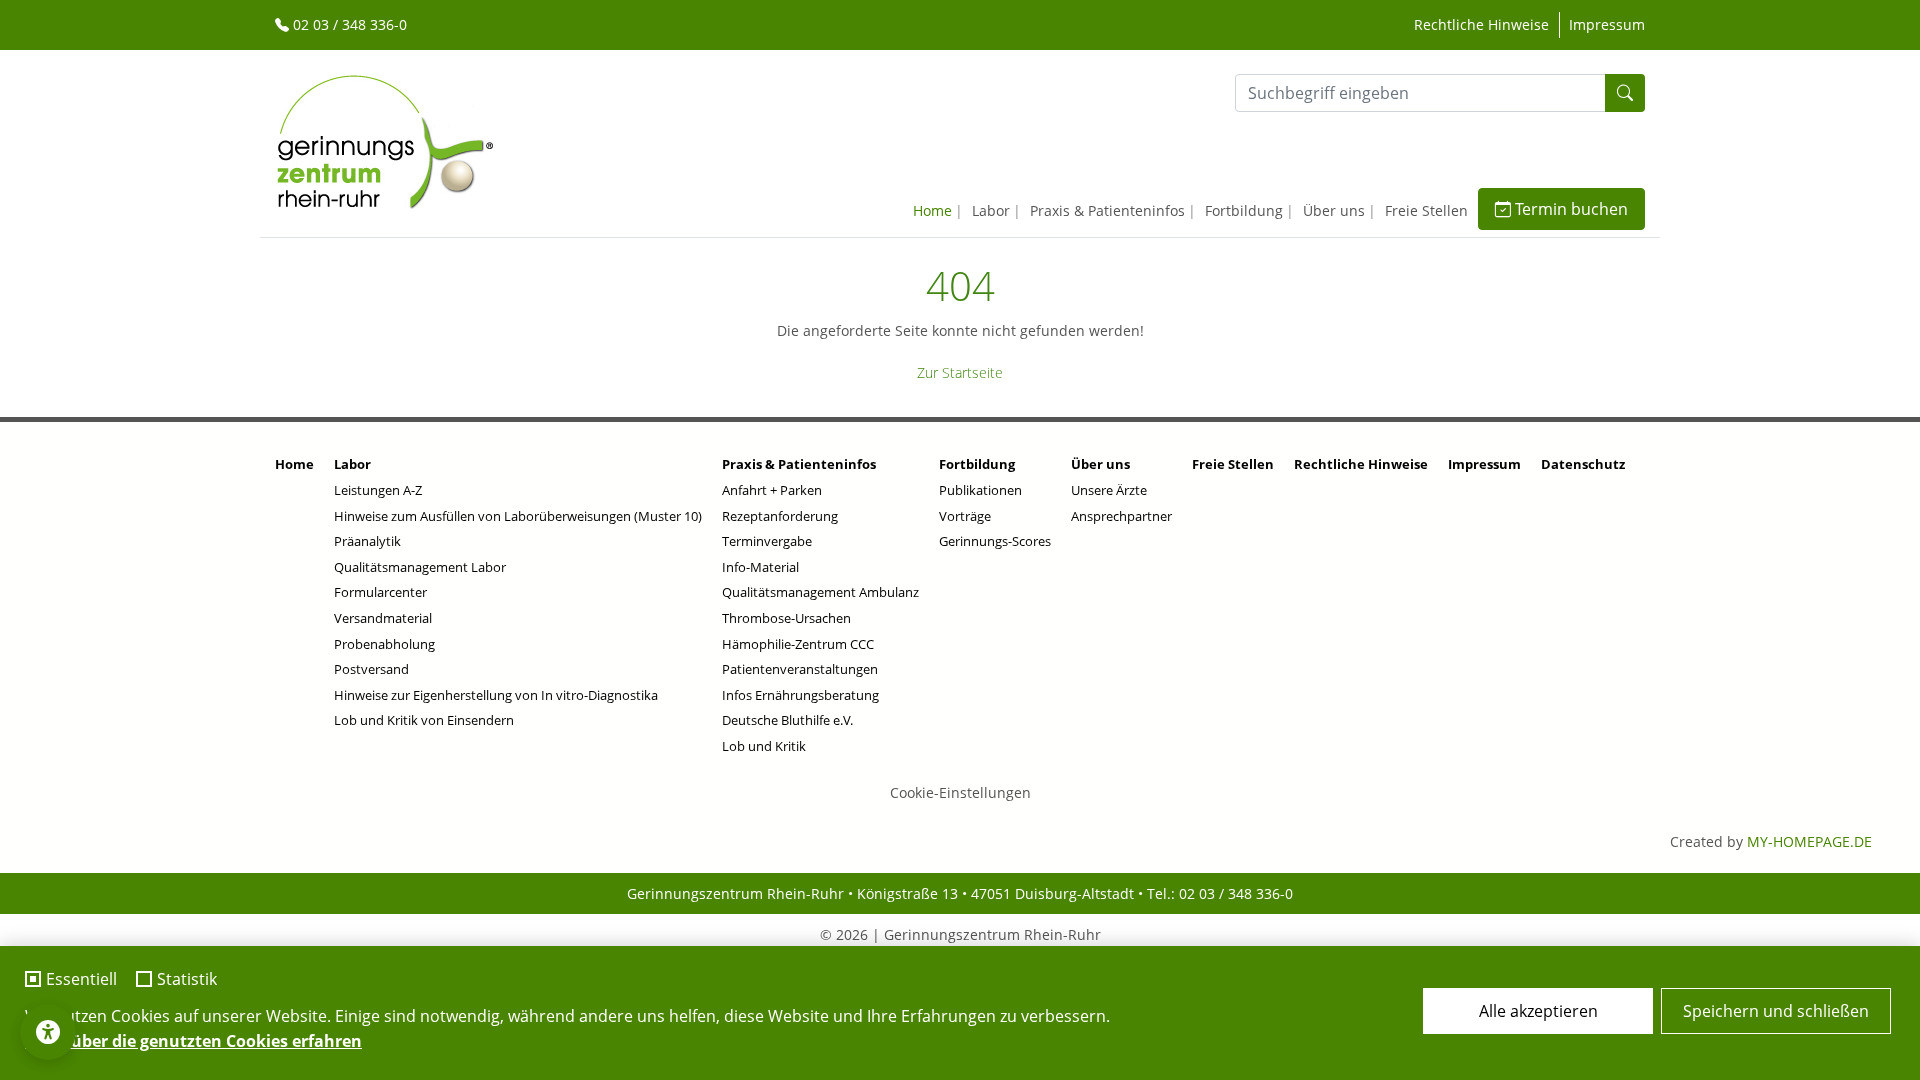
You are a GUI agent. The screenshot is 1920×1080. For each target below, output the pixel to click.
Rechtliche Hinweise (1481, 24)
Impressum (1607, 24)
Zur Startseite (960, 372)
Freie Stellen (1426, 210)
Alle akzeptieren (1538, 1011)
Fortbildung (1244, 210)
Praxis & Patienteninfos (1107, 210)
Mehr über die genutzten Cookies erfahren (193, 1041)
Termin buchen (1569, 209)
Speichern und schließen (1776, 1011)
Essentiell (81, 980)
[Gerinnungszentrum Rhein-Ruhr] (384, 139)
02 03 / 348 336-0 (348, 24)
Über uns (1334, 210)
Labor (991, 210)
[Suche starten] (1625, 93)
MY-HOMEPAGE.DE (1809, 841)
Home (932, 210)
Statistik (187, 980)
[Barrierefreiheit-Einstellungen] (48, 1032)
